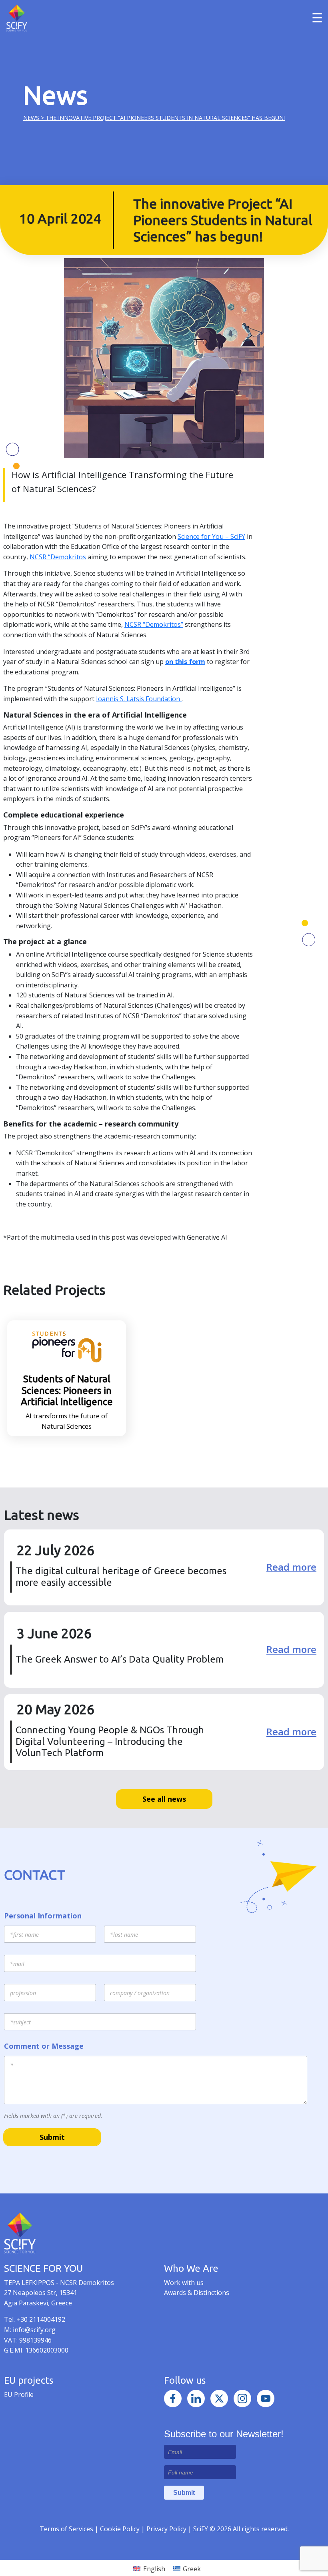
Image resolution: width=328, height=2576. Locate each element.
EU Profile (19, 2395)
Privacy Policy (167, 2529)
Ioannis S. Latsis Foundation (139, 699)
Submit (52, 2137)
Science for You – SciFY (211, 536)
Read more (291, 1567)
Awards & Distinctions (197, 2293)
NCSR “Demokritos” (154, 624)
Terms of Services (66, 2529)
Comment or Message (44, 2046)
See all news (164, 1799)
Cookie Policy (121, 2529)
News (31, 118)
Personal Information (43, 1916)
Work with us (184, 2283)
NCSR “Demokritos (58, 557)
